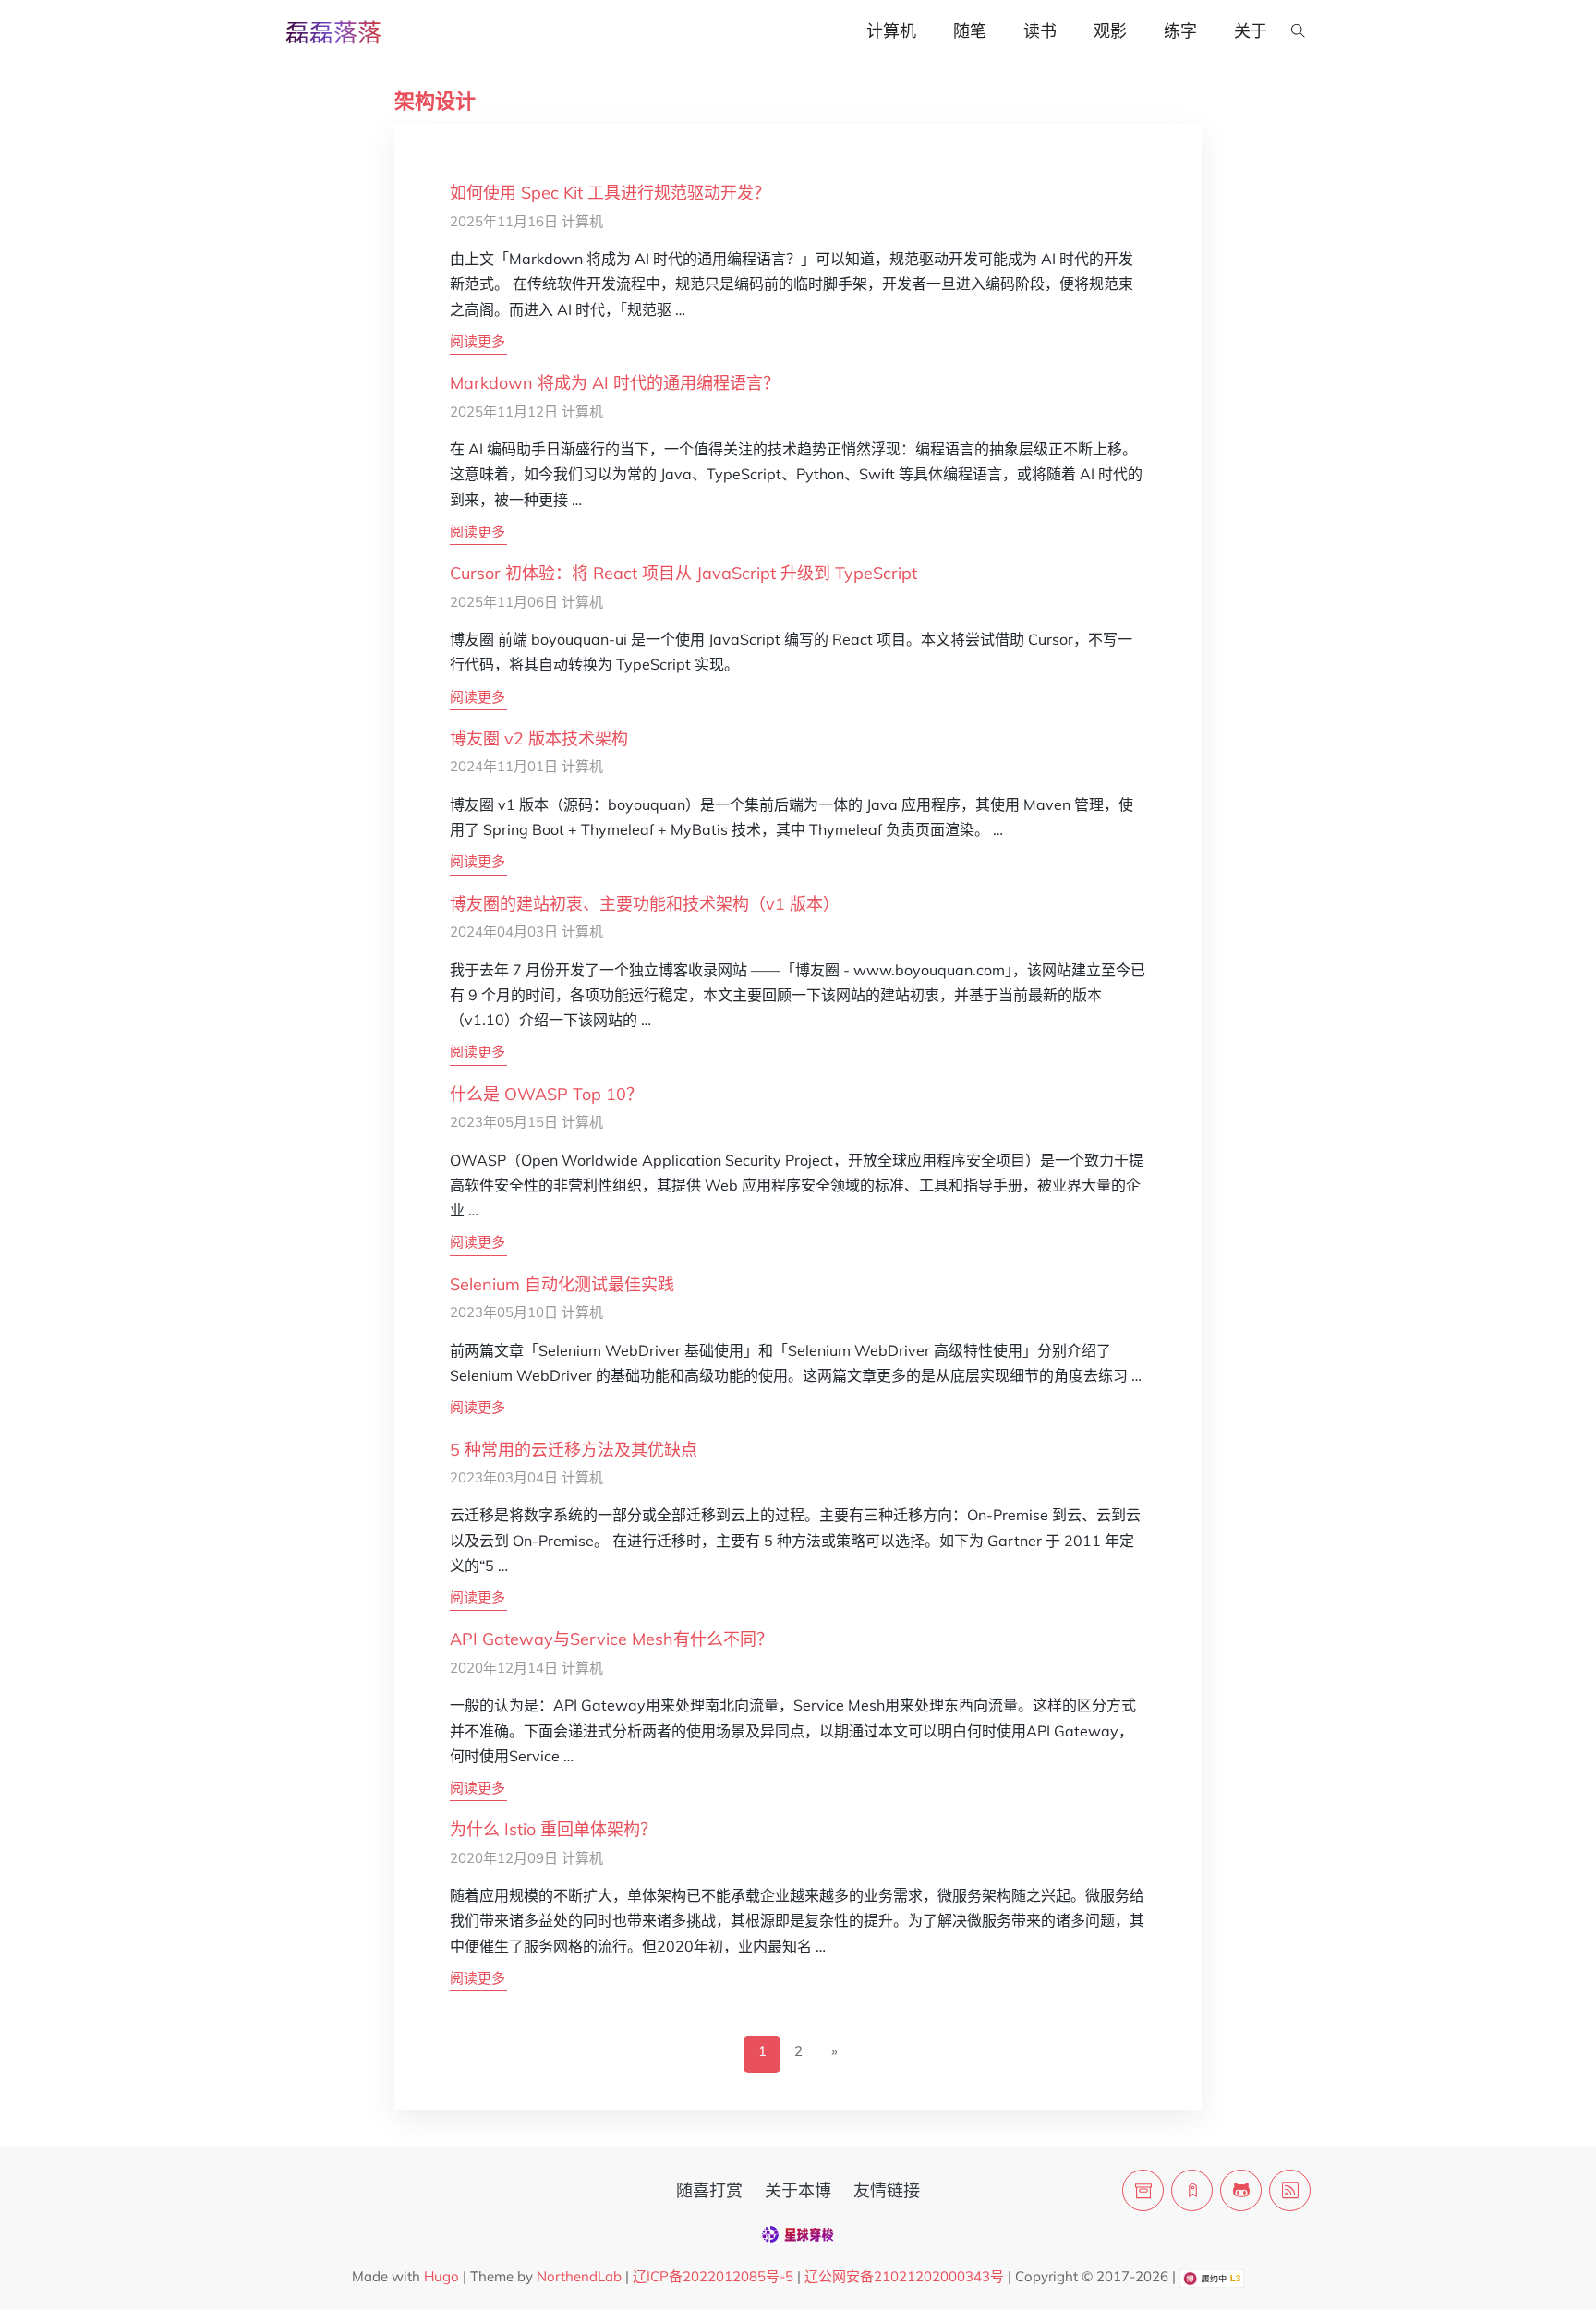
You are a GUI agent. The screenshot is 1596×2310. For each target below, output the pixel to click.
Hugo (441, 2276)
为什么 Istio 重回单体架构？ (553, 1829)
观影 (1110, 31)
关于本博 (798, 2190)
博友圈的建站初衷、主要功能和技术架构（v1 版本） (645, 904)
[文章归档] (1143, 2190)
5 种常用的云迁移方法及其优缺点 (574, 1450)
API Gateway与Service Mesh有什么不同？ (611, 1639)
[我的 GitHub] (1241, 2190)
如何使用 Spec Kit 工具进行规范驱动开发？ (610, 193)
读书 (1040, 31)
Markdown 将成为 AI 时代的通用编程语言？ (615, 383)
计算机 (891, 31)
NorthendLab (579, 2276)
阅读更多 (478, 341)
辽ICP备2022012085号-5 (713, 2276)
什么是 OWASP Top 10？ (546, 1094)
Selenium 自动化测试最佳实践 (562, 1284)
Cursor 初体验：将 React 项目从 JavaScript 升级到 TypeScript (683, 573)
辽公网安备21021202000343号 (904, 2276)
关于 (1251, 31)
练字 (1180, 31)
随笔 (970, 31)
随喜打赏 (709, 2190)
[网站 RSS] (1290, 2190)
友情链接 (887, 2190)
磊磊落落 (333, 33)
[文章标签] (1192, 2190)
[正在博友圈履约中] (1211, 2276)
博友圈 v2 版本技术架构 (539, 738)
